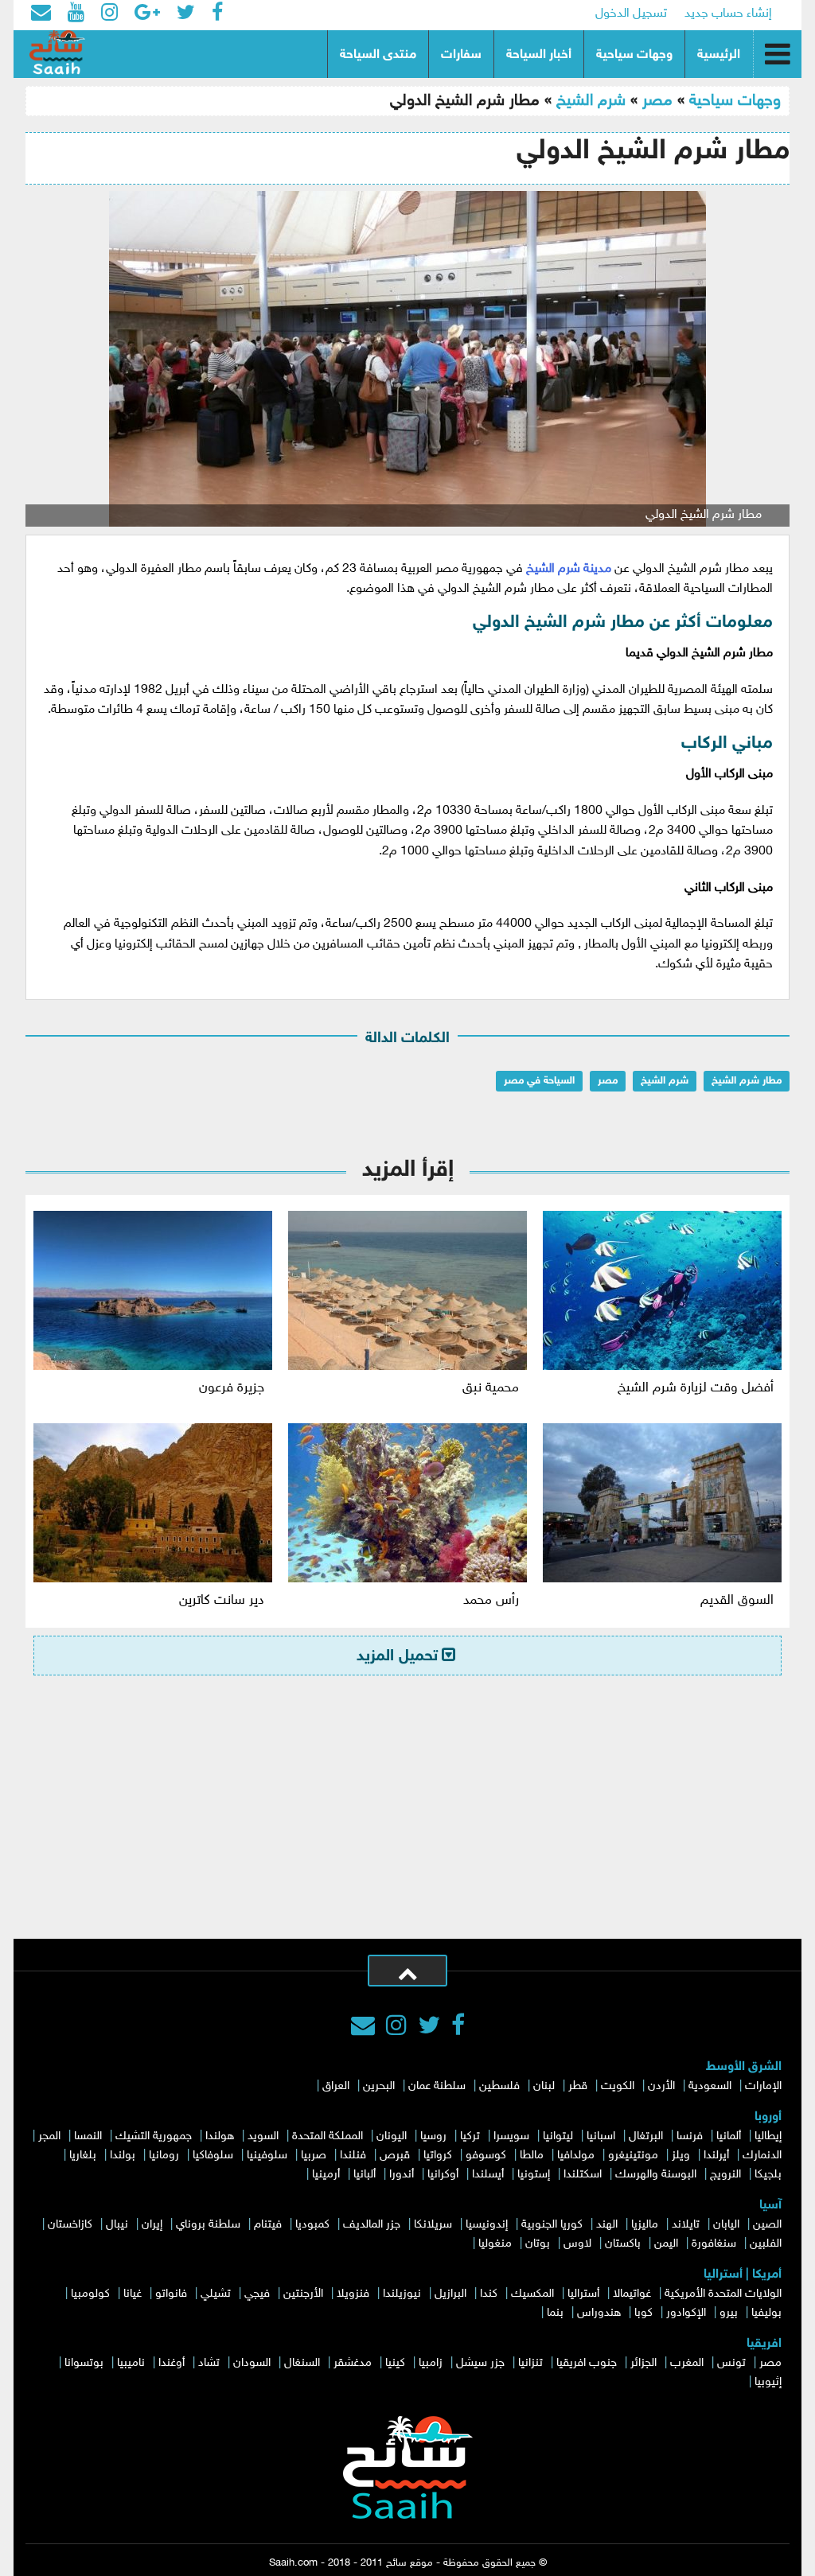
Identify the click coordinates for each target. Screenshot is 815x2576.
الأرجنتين (303, 2294)
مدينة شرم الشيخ (569, 569)
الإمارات (763, 2086)
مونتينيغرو (633, 2156)
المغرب (687, 2363)
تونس (731, 2363)
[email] (41, 14)
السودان (252, 2363)
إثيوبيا (768, 2382)
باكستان (623, 2244)
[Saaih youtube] (76, 14)
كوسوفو (486, 2156)
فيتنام (268, 2225)
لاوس (577, 2244)
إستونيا (534, 2175)
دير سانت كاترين (222, 1601)
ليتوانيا (558, 2136)
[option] (407, 359)
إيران (152, 2225)
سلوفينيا (267, 2156)
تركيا (470, 2136)
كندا (489, 2294)
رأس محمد (491, 1601)
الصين (767, 2225)
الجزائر (643, 2363)
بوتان (538, 2244)
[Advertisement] (407, 1819)
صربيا (314, 2156)
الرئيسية (719, 55)
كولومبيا (90, 2294)
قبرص (395, 2156)
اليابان (726, 2225)
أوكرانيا (443, 2175)
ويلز (681, 2156)
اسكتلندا (583, 2175)
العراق (336, 2086)
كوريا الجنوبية (552, 2225)
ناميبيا (131, 2363)
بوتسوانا (84, 2363)
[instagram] (396, 2028)
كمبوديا (312, 2225)
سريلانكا (433, 2225)
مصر (657, 101)
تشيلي (216, 2294)
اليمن (666, 2244)
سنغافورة (714, 2244)
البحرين (379, 2086)
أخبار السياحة (539, 55)
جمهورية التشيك (154, 2136)
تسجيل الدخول (631, 14)
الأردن (661, 2086)
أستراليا (583, 2294)
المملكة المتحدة (328, 2136)
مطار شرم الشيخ (747, 1081)
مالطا (532, 2156)
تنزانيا (530, 2363)
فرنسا (690, 2136)
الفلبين (766, 2244)
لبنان (544, 2086)
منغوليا (495, 2244)
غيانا (133, 2294)
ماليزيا (645, 2225)
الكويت (618, 2086)
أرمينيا (326, 2175)
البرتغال (646, 2136)
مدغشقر (353, 2363)
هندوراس (599, 2313)
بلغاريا (83, 2156)
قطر (578, 2086)
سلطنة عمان (437, 2086)
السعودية (710, 2086)
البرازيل (450, 2294)
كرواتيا (438, 2156)
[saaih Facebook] (217, 14)
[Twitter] (429, 2028)
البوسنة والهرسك (656, 2175)
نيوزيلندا (402, 2294)
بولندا (123, 2156)
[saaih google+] (147, 14)
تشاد (209, 2363)
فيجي (257, 2294)
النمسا (88, 2136)
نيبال (117, 2225)
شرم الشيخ (591, 101)
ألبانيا (365, 2175)
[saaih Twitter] (186, 14)
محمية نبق (491, 1388)
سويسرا (511, 2136)
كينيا (395, 2363)
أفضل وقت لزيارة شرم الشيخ (696, 1388)
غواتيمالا (632, 2294)
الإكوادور (686, 2313)
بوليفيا (766, 2313)
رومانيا (164, 2156)
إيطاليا (768, 2136)
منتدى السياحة (378, 55)
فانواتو (171, 2294)
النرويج (725, 2175)
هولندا (220, 2136)
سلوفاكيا (213, 2156)
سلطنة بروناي (208, 2225)
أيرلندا (716, 2156)
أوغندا (172, 2363)
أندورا (402, 2175)
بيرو (729, 2313)
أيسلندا (488, 2175)
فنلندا (353, 2156)
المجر (49, 2136)
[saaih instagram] (109, 14)
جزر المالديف (372, 2225)
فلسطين (499, 2086)
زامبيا (431, 2363)
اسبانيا (601, 2136)
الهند (607, 2225)
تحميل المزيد (397, 1656)
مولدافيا (576, 2156)
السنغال (302, 2363)
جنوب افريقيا (587, 2363)
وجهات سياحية (634, 55)
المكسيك (532, 2294)
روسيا (433, 2136)
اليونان (392, 2136)
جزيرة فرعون (232, 1388)
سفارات (461, 55)
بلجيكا (768, 2175)
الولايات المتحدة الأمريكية (723, 2294)
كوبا (643, 2313)
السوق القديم (737, 1601)
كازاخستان (70, 2225)
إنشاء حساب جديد (728, 14)
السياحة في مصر (539, 1081)
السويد (263, 2136)
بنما (555, 2313)
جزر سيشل (480, 2363)
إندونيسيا (487, 2225)
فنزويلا (353, 2294)
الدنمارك (762, 2156)
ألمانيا (729, 2136)
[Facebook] (458, 2028)
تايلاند (686, 2225)
